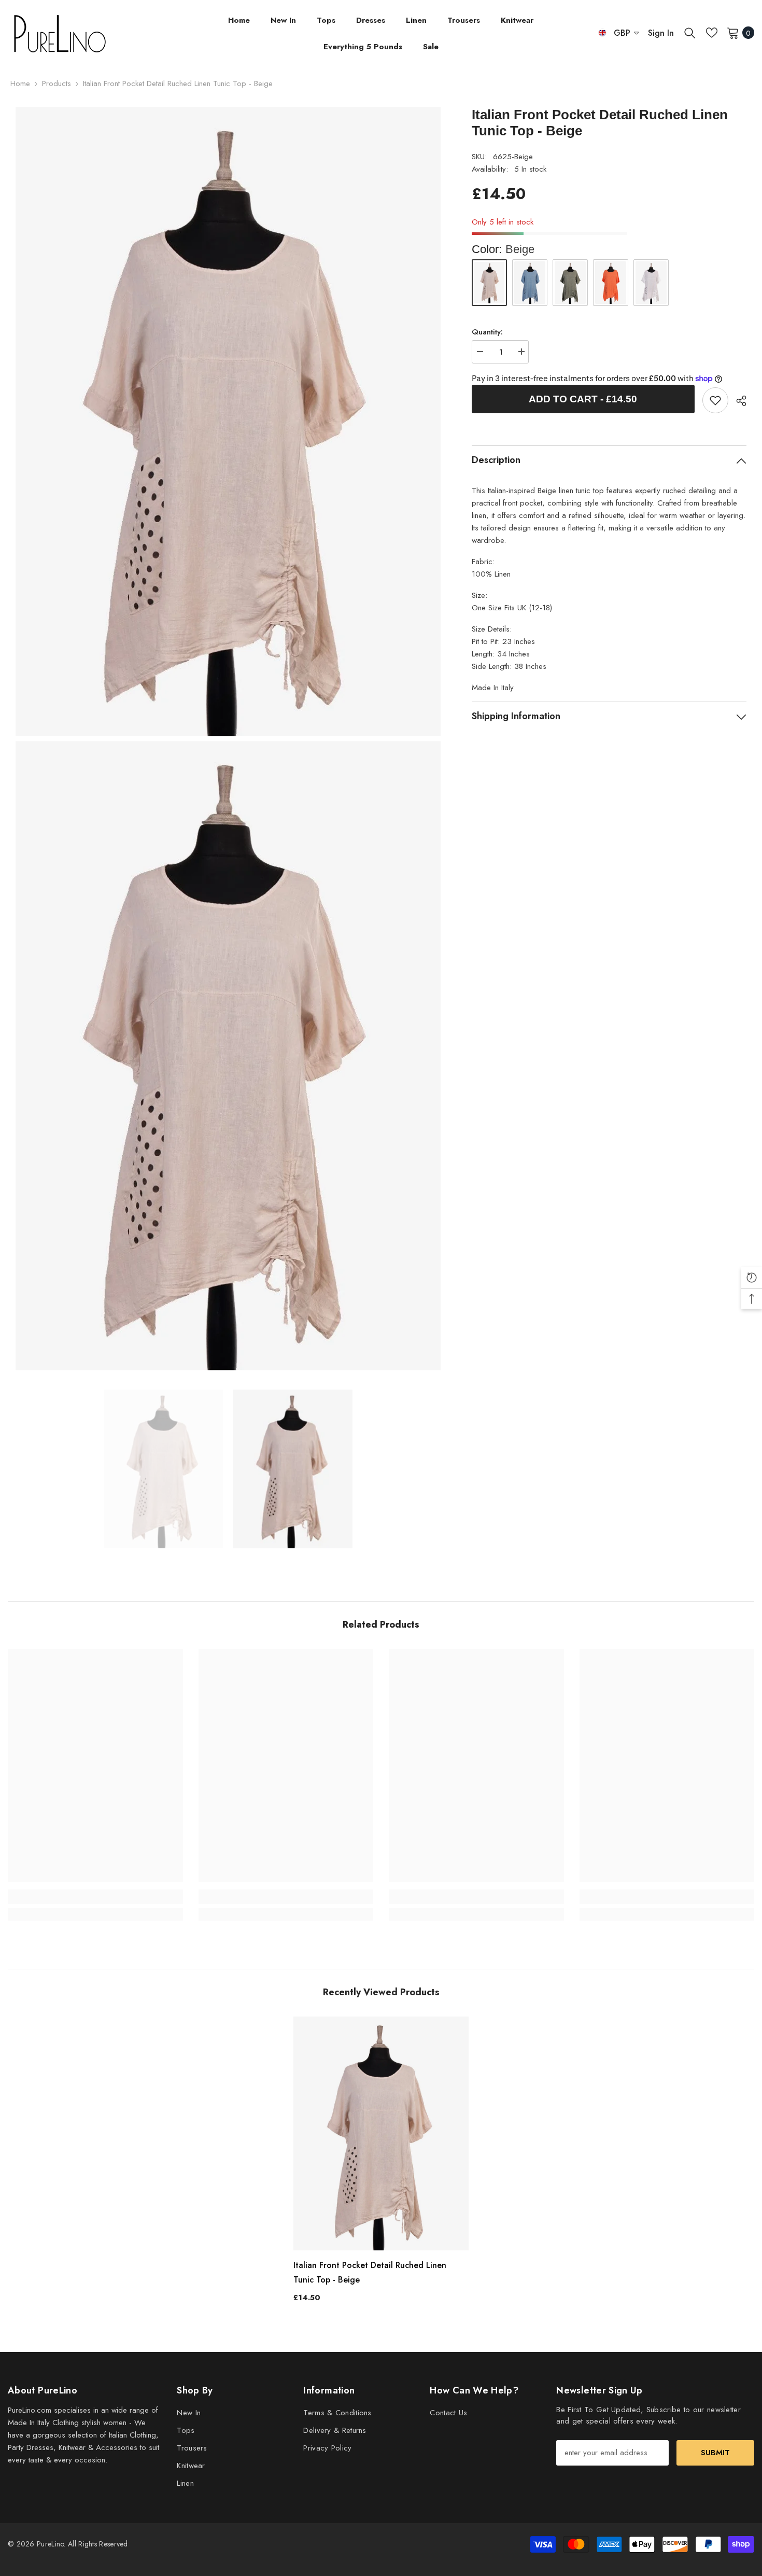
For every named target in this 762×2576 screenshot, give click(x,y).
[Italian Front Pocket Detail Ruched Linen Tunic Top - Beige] (381, 2133)
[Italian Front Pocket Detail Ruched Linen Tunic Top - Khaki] (570, 283)
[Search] (690, 33)
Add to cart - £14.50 (583, 399)
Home (20, 83)
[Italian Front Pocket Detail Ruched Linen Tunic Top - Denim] (530, 283)
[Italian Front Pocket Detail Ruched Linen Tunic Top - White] (651, 283)
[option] (163, 1469)
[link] (715, 400)
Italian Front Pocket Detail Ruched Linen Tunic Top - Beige (370, 2272)
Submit (715, 2453)
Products (57, 83)
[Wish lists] (712, 33)
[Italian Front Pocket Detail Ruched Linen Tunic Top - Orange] (611, 283)
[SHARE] (737, 401)
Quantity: (487, 332)
